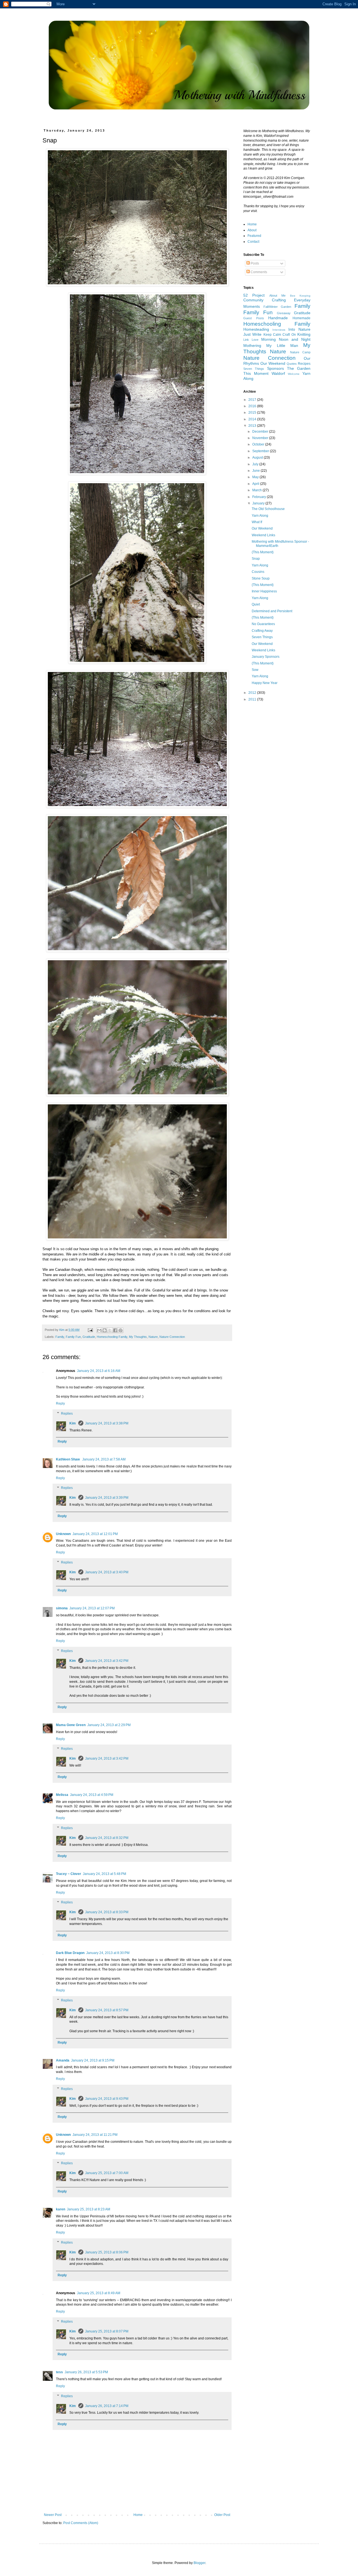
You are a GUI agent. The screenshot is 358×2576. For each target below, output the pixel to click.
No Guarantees (263, 624)
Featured (254, 236)
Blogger (199, 2563)
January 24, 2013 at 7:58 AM (104, 1459)
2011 (253, 699)
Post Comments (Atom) (81, 2523)
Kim (73, 1423)
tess (59, 2372)
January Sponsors (266, 657)
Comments (258, 272)
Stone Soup (261, 578)
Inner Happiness (264, 591)
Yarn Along (260, 516)
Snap (256, 559)
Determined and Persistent (272, 611)
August (258, 457)
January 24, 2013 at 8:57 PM (107, 2010)
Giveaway (284, 313)
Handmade (278, 318)
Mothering (252, 345)
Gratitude (89, 1337)
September (261, 451)
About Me (277, 296)
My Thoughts (138, 1337)
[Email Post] (90, 1330)
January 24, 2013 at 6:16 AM (99, 1371)
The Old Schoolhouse (268, 509)
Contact (253, 242)
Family (60, 1337)
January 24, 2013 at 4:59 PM (92, 1795)
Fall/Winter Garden (277, 307)
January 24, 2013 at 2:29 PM (109, 1725)
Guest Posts (254, 318)
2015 (253, 413)
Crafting (279, 300)
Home (138, 2515)
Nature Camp (300, 352)
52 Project (254, 295)
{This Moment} (263, 552)
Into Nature (299, 329)
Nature (153, 1337)
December (261, 432)
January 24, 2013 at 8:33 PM (107, 1912)
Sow (255, 670)
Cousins (258, 572)
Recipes (304, 364)
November (261, 438)
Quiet (256, 604)
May (256, 477)
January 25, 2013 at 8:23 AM (89, 2209)
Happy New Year (265, 683)
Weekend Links (263, 535)
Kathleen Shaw (68, 1459)
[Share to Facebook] (115, 1330)
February (260, 497)
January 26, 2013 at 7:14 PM (107, 2406)
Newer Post (53, 2515)
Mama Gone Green (71, 1725)
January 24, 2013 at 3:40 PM (107, 1572)
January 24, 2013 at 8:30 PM (108, 1953)
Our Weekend (273, 363)
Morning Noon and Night (286, 339)
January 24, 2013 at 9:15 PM (93, 2060)
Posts (254, 263)
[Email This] (99, 1330)
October (259, 444)
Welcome (294, 374)
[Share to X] (110, 1330)
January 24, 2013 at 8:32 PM (107, 1838)
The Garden (299, 368)
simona (62, 1608)
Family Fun (73, 1337)
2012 (253, 693)
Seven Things (254, 369)
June (256, 471)
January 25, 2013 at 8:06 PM (107, 2252)
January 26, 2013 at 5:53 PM (86, 2372)
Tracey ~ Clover (69, 1874)
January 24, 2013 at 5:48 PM (104, 1874)
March (257, 490)
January (259, 503)
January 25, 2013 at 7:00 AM (107, 2173)
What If (257, 522)
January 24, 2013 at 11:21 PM (95, 2135)
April (256, 484)
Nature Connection (172, 1337)
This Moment (256, 373)
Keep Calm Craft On (280, 335)
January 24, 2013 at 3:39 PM (107, 1498)
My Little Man (282, 345)
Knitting (304, 334)
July (256, 464)
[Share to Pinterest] (121, 1330)
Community (253, 300)
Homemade (302, 318)
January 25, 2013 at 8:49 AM (99, 2293)
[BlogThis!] (105, 1330)
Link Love (251, 340)
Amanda (63, 2060)
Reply (60, 1403)
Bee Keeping (300, 296)
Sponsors (275, 368)
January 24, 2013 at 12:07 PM (92, 1608)
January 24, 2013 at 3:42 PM (107, 1661)
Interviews (279, 330)
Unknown (63, 1534)
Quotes (292, 364)
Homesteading (256, 329)
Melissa (62, 1795)
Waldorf (278, 373)
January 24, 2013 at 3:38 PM (107, 1423)
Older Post (222, 2515)
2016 (253, 406)
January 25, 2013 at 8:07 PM (107, 2331)
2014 (253, 419)
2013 (253, 426)
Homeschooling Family (112, 1337)
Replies (67, 1414)
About (252, 230)
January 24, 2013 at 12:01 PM (95, 1534)
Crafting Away (262, 631)
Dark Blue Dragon (70, 1953)
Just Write (252, 334)
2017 (253, 400)
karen (61, 2209)
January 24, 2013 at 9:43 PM (107, 2099)
